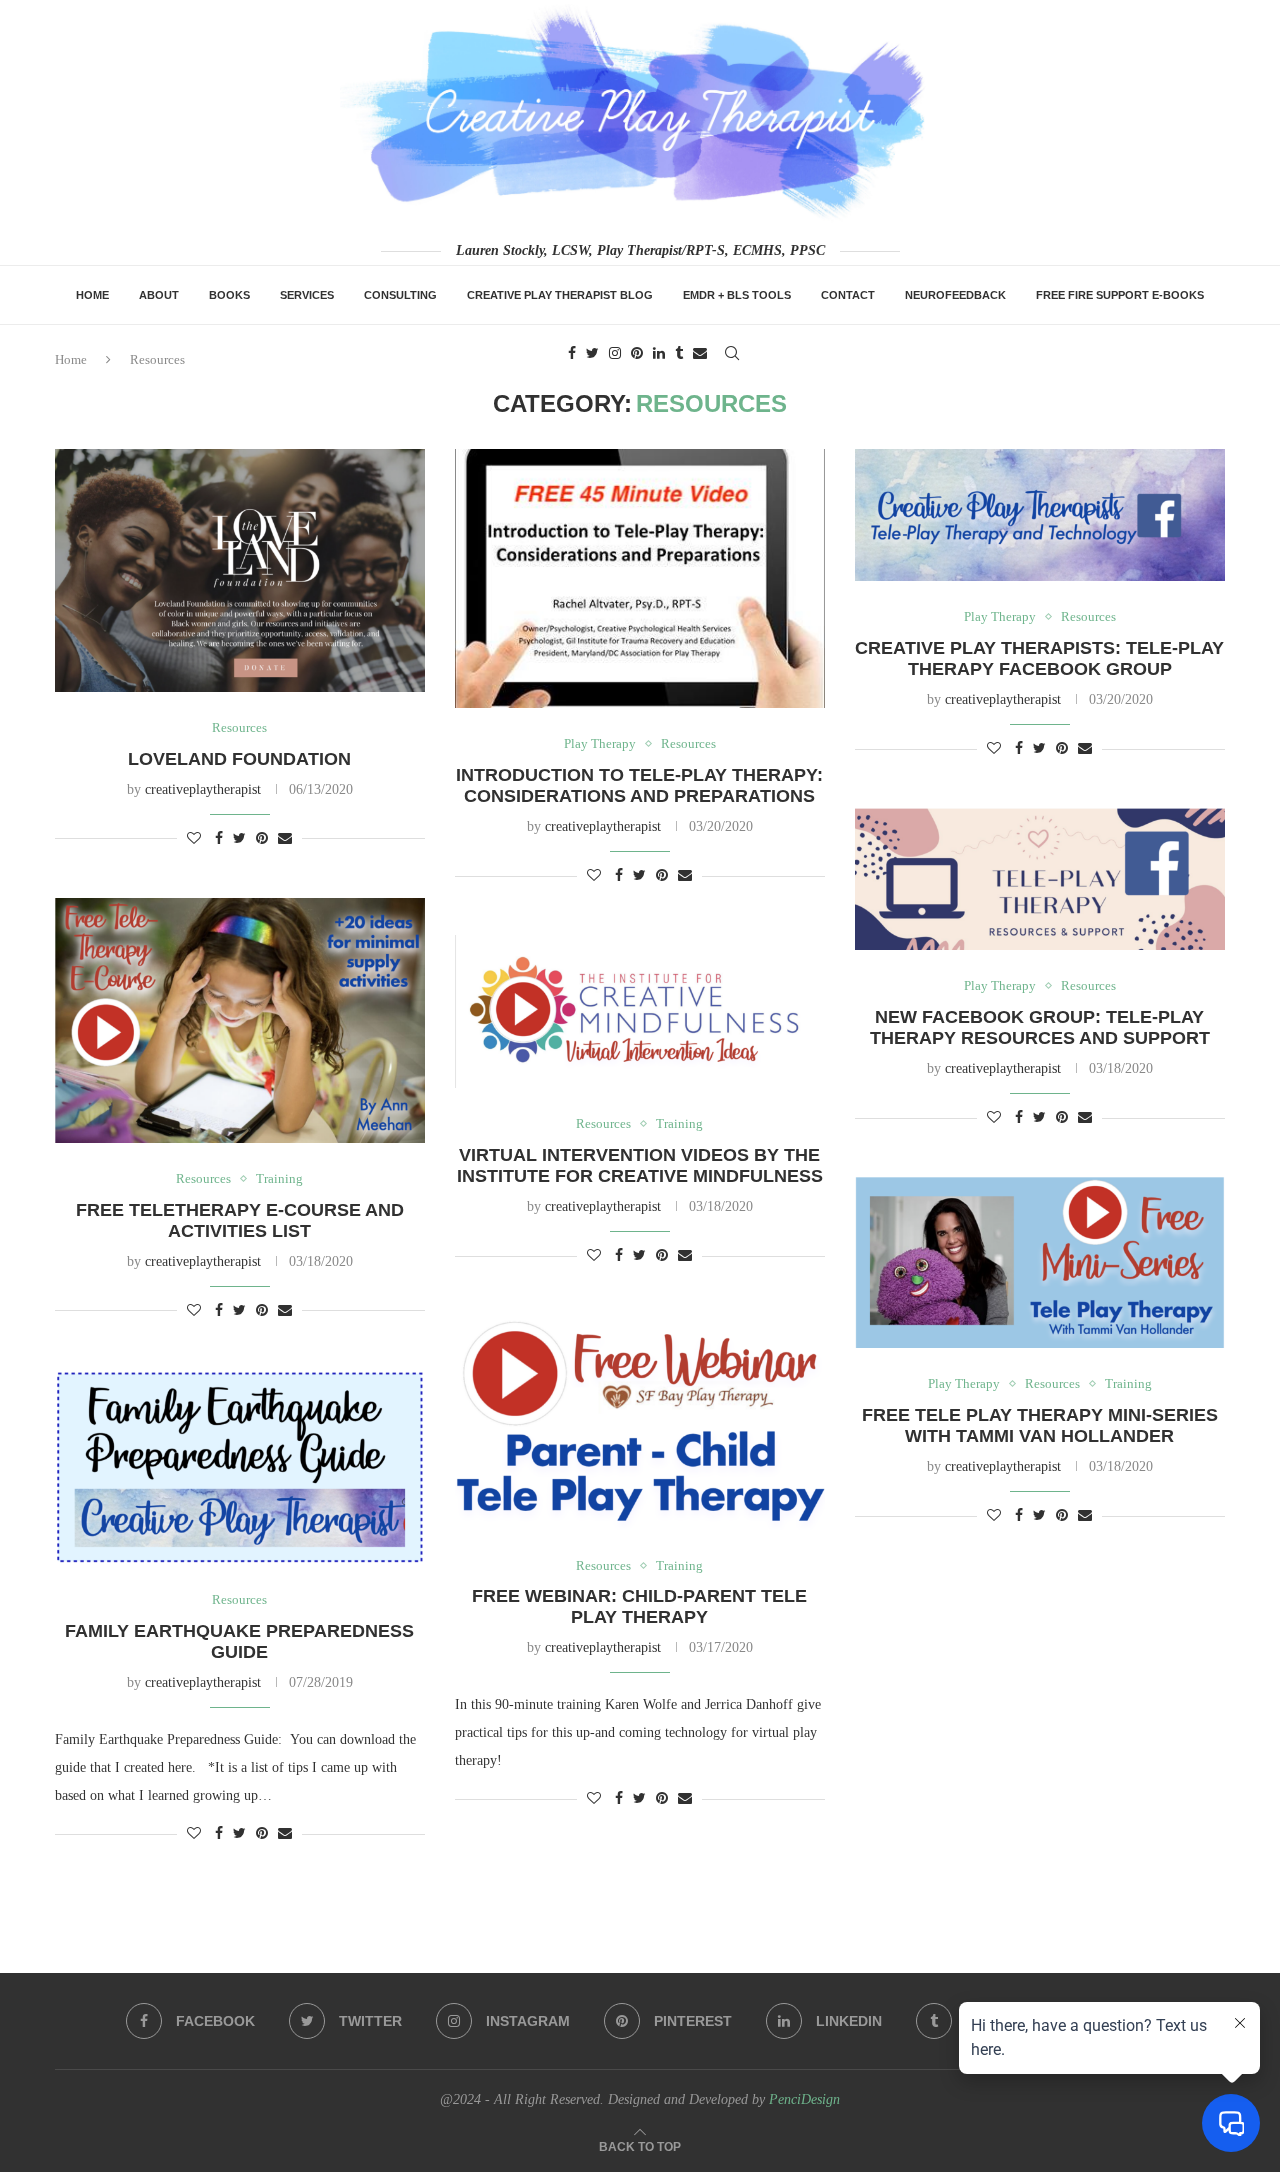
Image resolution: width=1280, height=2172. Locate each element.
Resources (239, 727)
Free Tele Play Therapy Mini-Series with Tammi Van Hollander (1040, 1425)
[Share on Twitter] (239, 839)
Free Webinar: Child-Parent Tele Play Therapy (639, 1606)
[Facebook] (572, 353)
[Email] (700, 353)
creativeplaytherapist (203, 789)
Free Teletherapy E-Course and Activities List (240, 1220)
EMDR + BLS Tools (737, 295)
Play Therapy (600, 743)
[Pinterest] (637, 353)
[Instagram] (615, 353)
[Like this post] (194, 839)
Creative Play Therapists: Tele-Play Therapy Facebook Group (1039, 658)
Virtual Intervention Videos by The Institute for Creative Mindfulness (640, 1165)
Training (279, 1178)
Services (307, 295)
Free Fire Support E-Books (1120, 295)
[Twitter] (592, 353)
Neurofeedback (955, 295)
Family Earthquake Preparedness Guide (239, 1641)
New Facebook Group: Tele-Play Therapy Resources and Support (1040, 1027)
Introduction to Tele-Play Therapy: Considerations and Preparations (639, 785)
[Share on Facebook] (219, 839)
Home (92, 295)
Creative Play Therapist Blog (560, 295)
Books (229, 295)
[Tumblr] (679, 353)
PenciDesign (804, 2099)
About (159, 295)
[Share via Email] (285, 839)
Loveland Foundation (239, 759)
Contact (848, 295)
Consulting (400, 295)
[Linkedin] (659, 353)
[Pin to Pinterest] (262, 839)
